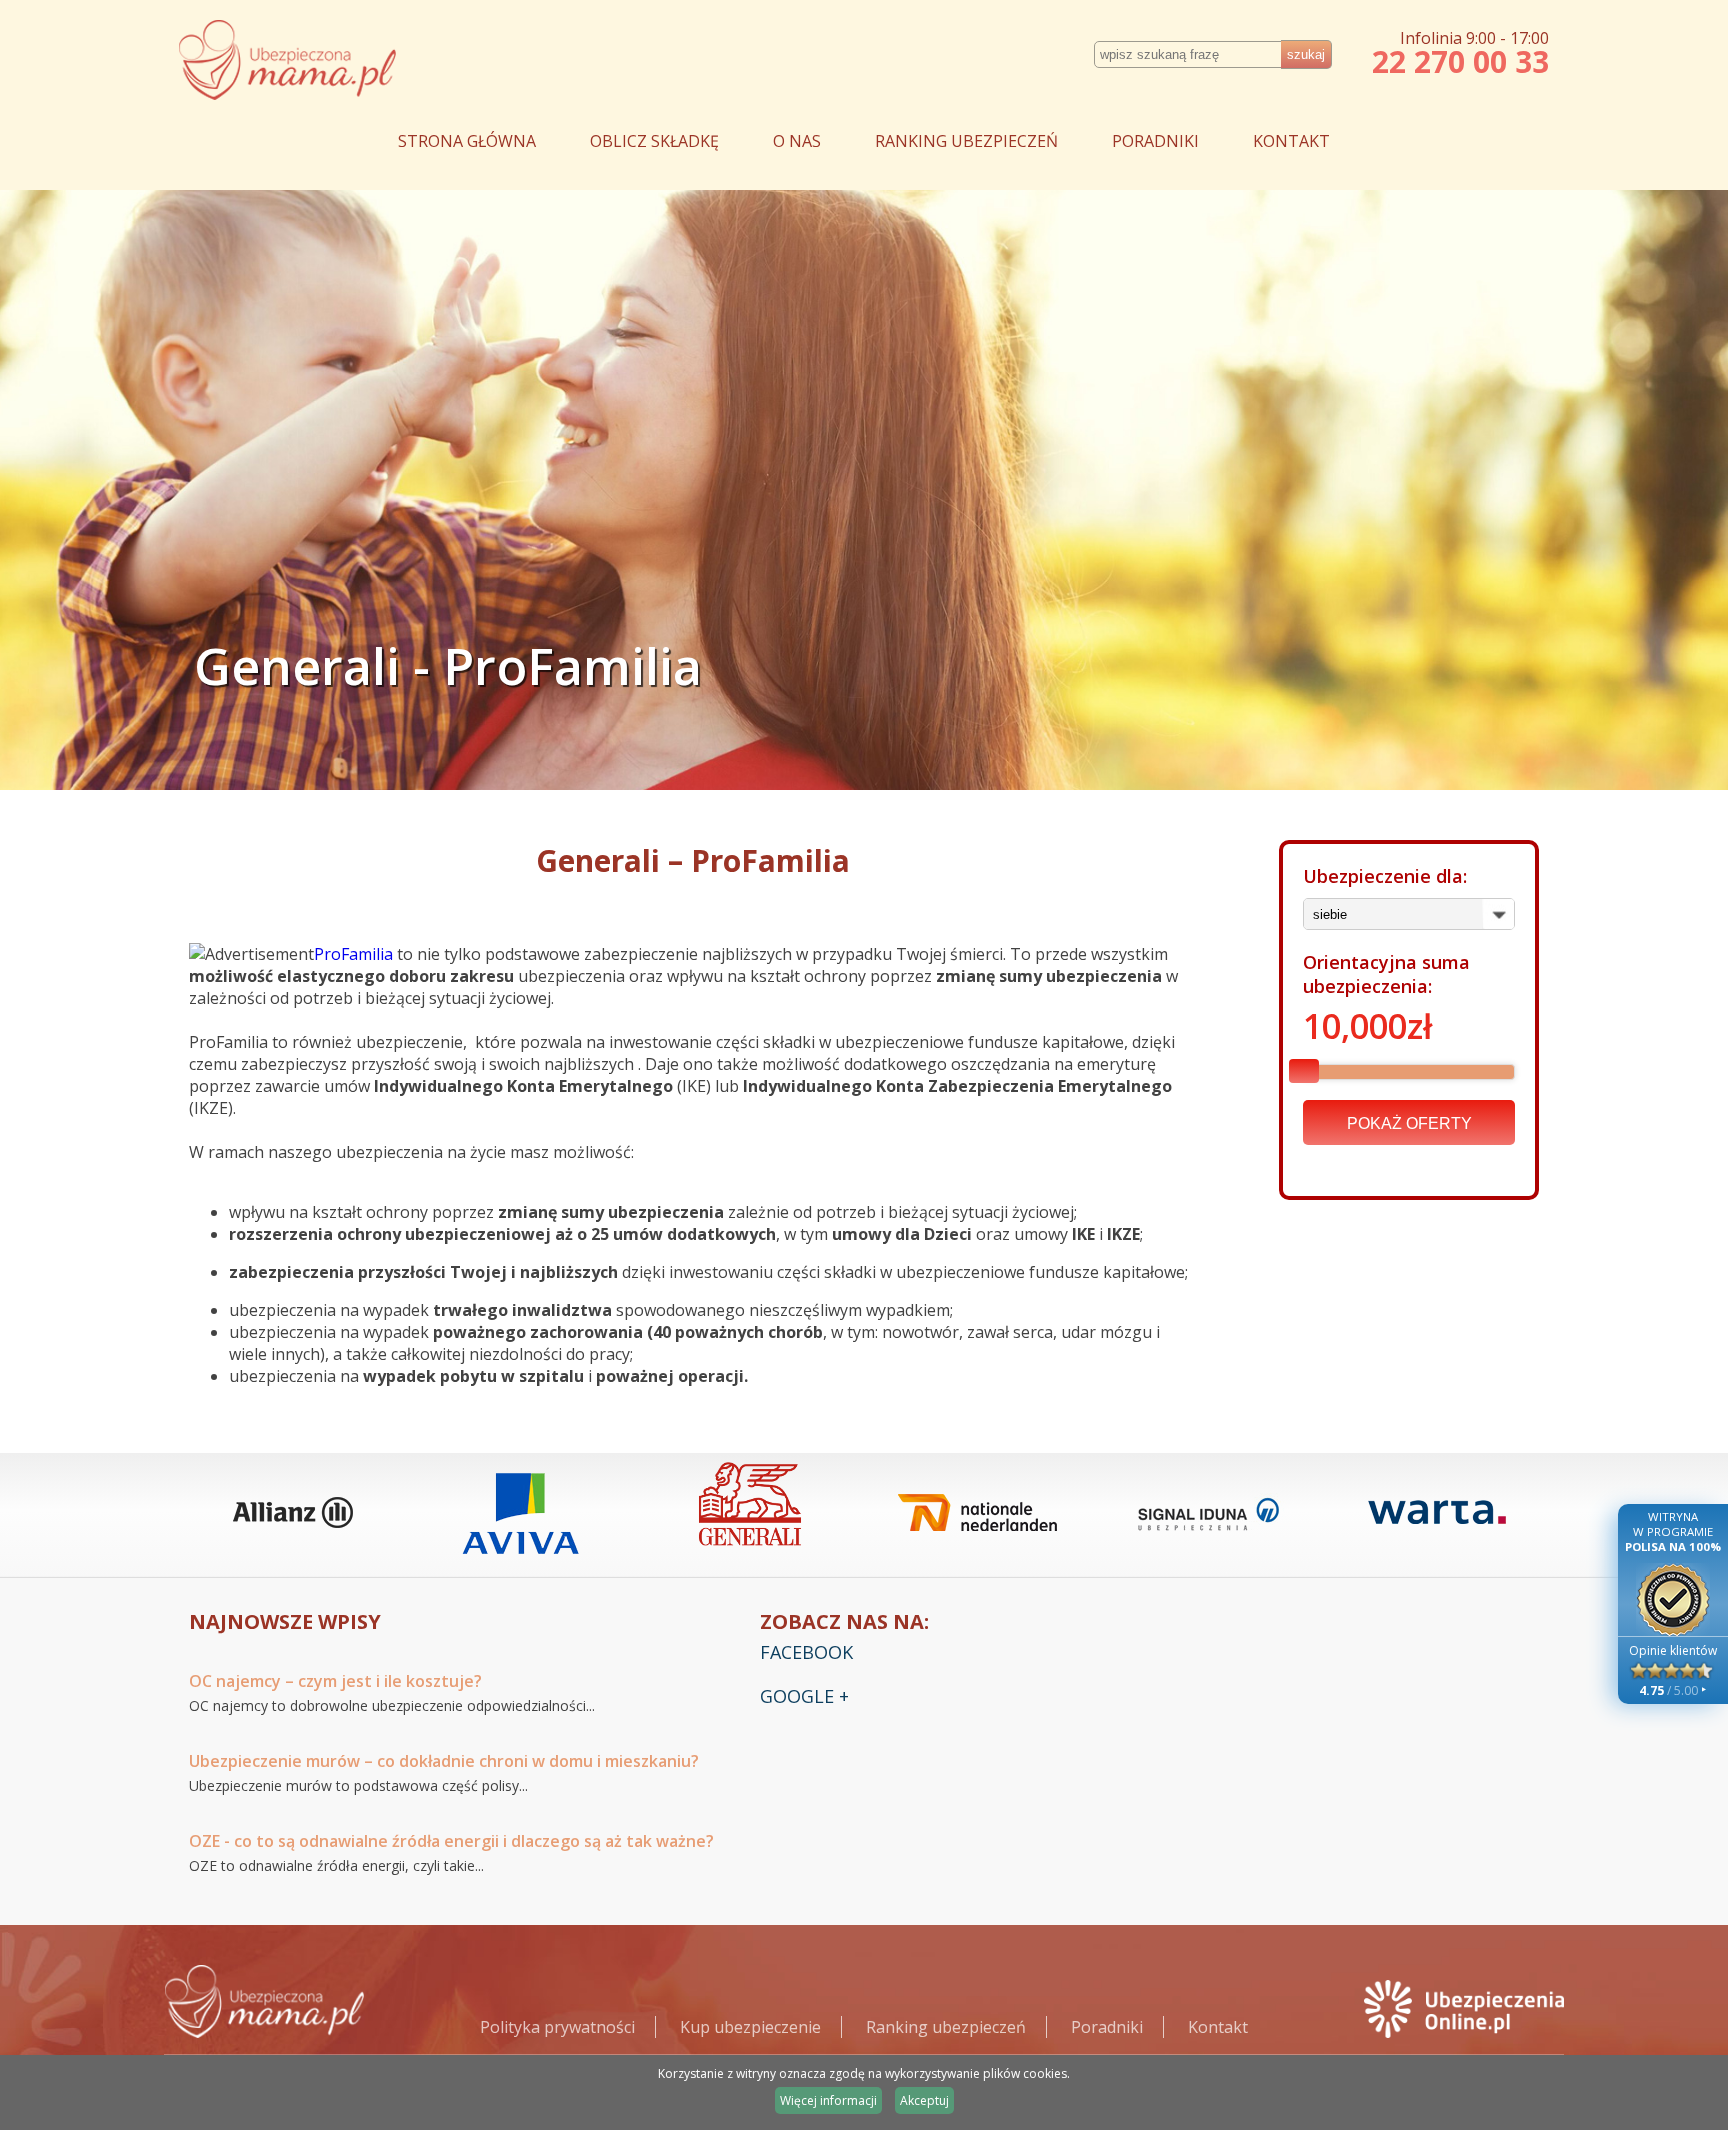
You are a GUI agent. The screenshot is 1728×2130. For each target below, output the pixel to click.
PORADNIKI (1155, 141)
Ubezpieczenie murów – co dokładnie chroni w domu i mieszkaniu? (444, 1761)
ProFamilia (353, 954)
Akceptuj (924, 2100)
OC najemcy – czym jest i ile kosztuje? (335, 1681)
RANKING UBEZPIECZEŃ (966, 141)
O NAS (797, 141)
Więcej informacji (828, 2100)
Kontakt (1218, 2027)
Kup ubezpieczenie (750, 2027)
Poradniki (1107, 2027)
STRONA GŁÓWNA (467, 141)
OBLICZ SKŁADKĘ (654, 141)
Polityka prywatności (557, 2027)
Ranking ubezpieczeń (946, 2027)
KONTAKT (1291, 141)
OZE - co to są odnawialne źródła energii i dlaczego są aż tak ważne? (451, 1841)
